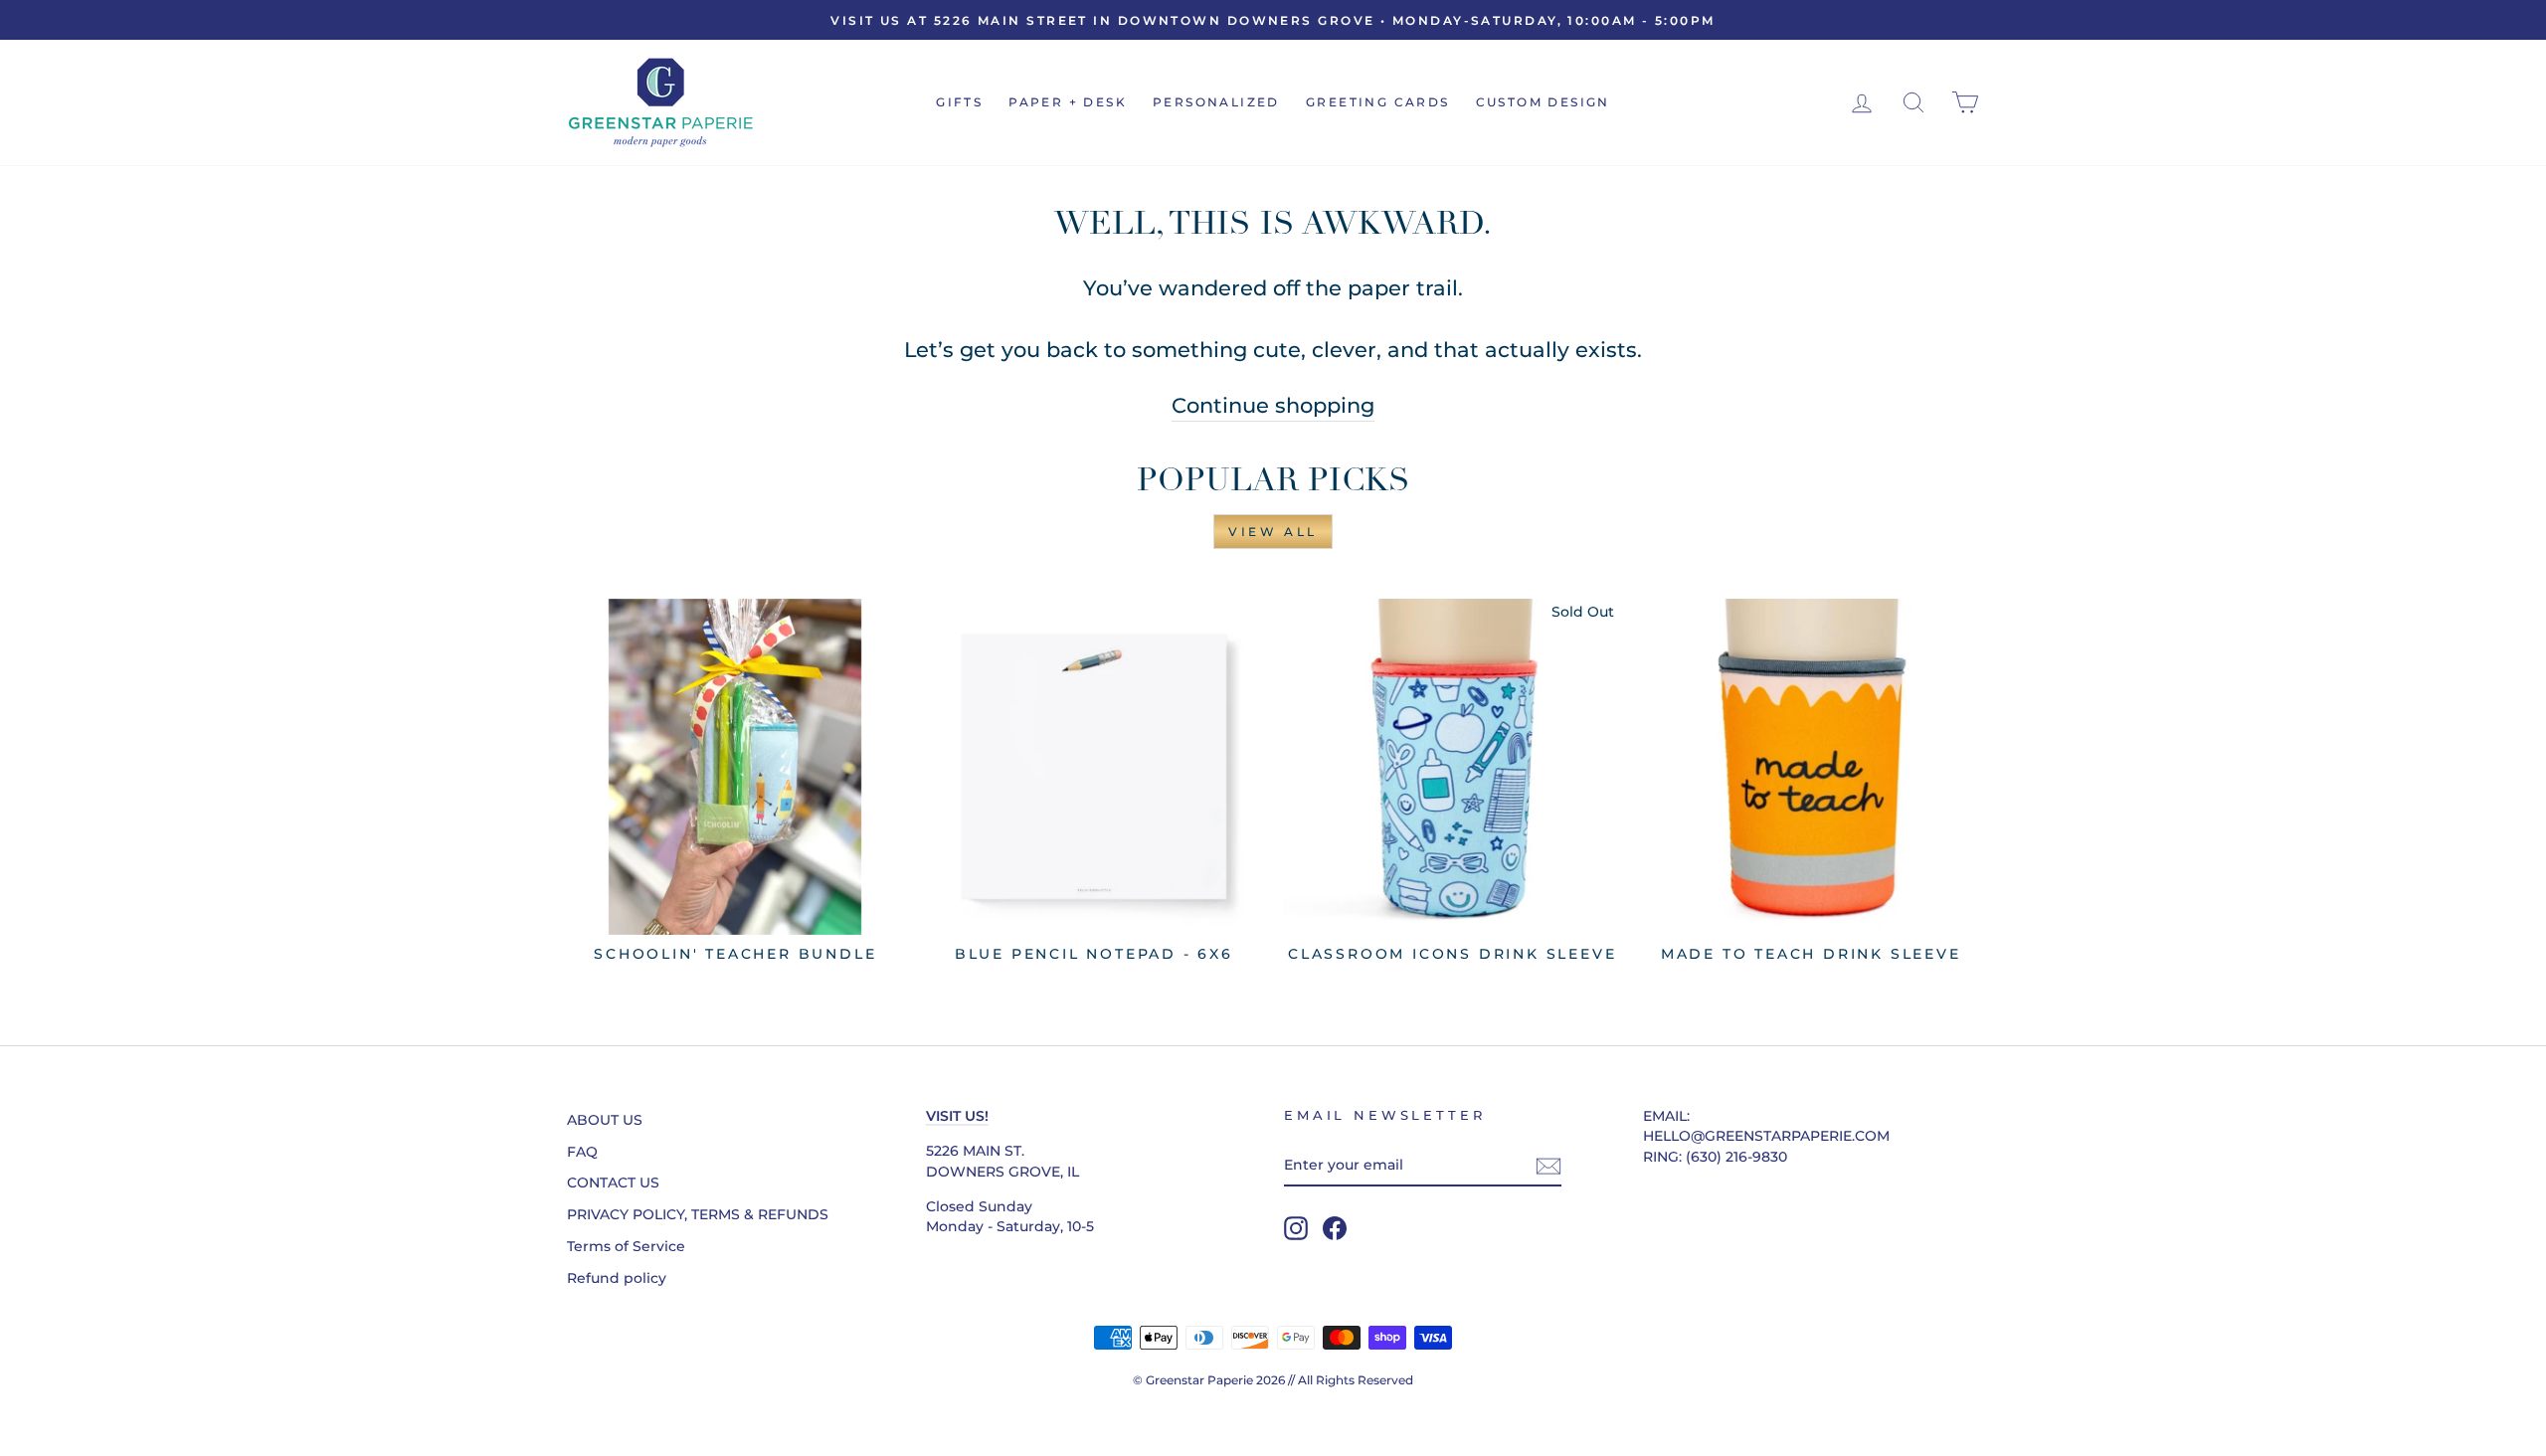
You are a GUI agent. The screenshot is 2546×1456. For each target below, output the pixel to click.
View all (1273, 532)
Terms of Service (626, 1246)
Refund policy (617, 1278)
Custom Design (1543, 102)
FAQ (582, 1152)
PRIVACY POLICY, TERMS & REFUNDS (698, 1214)
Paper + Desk (1068, 102)
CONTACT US (613, 1183)
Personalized (1216, 102)
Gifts (959, 102)
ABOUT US (605, 1120)
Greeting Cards (1378, 102)
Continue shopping (1273, 405)
